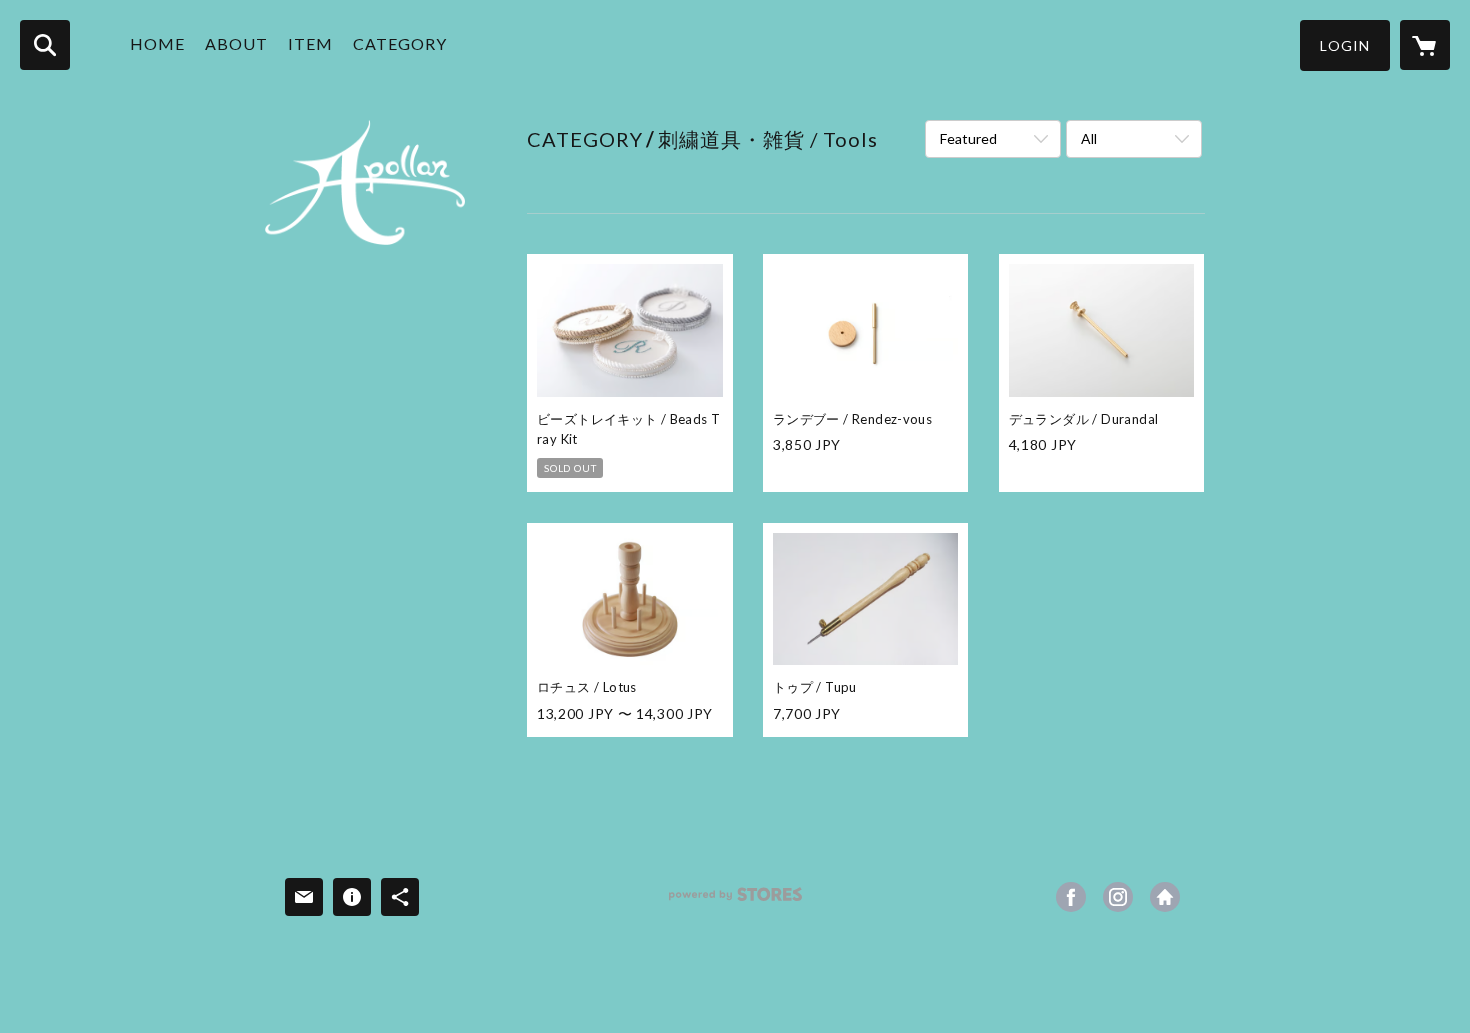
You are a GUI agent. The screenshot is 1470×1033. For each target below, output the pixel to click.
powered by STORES (735, 901)
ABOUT (236, 43)
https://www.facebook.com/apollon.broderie (1071, 897)
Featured (968, 138)
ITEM (310, 43)
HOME (157, 43)
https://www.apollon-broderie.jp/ (1165, 897)
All (1089, 138)
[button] (1345, 45)
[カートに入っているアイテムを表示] (1425, 45)
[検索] (45, 45)
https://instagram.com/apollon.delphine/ (1118, 897)
